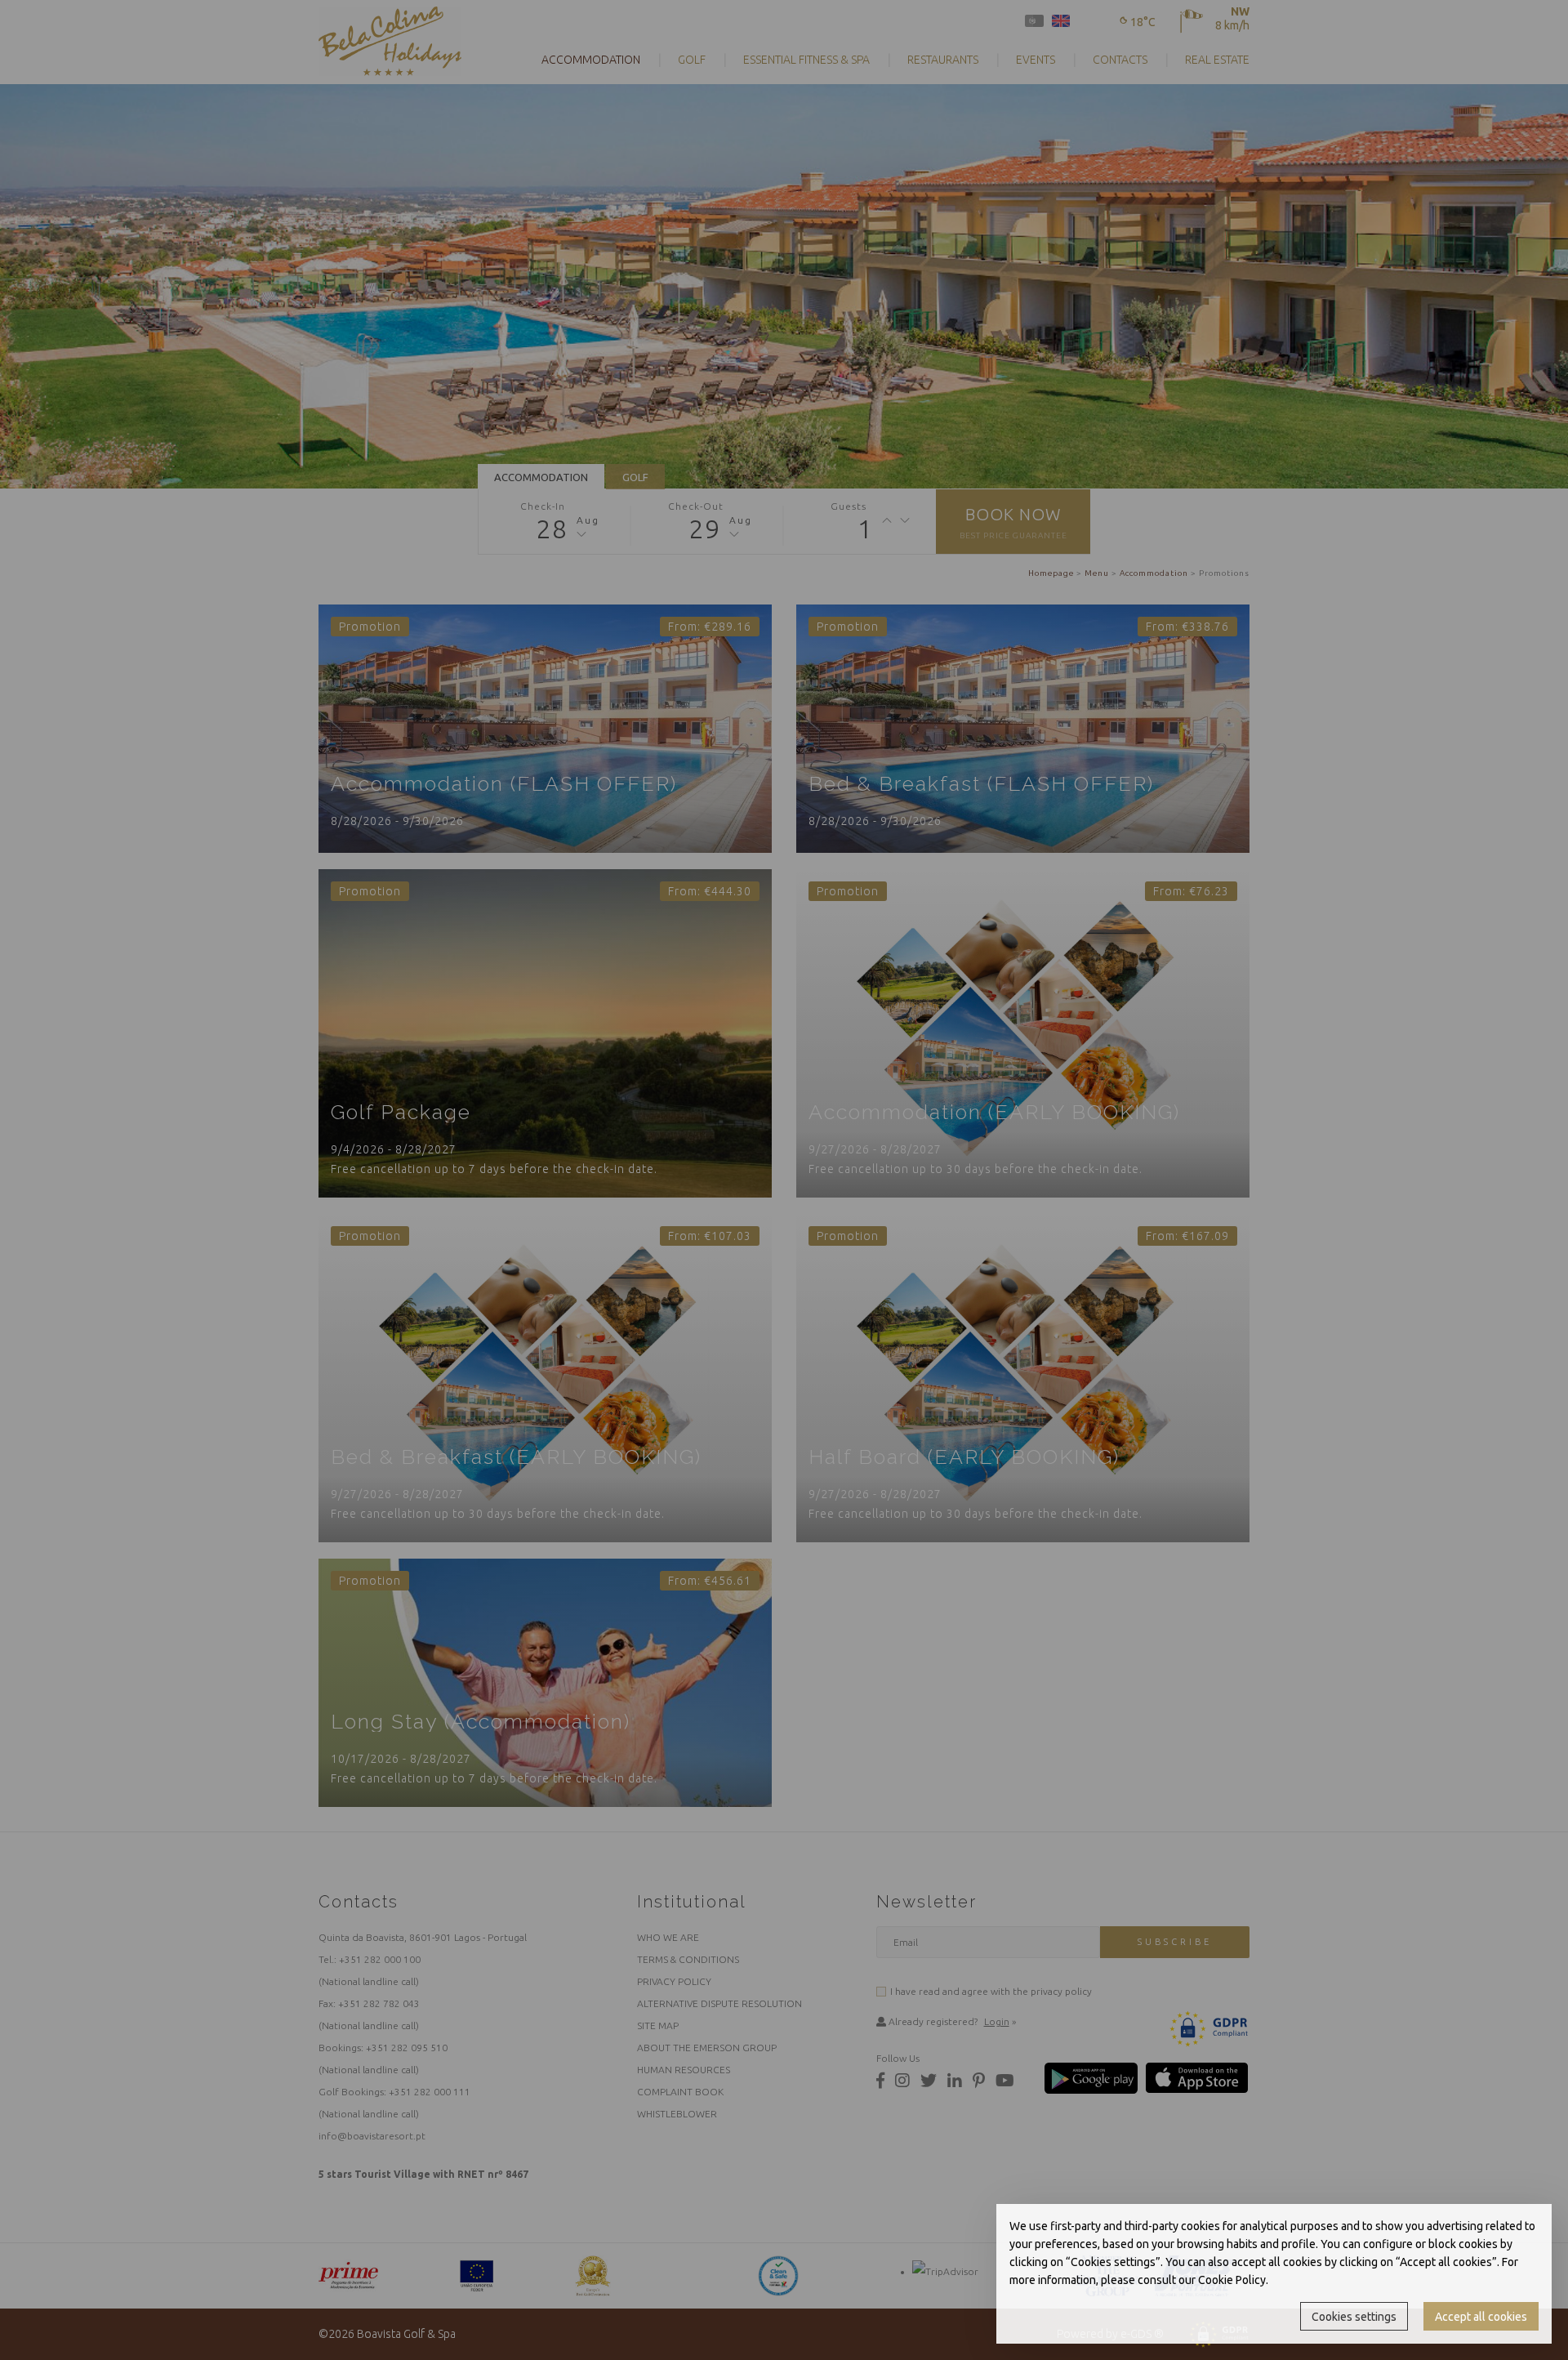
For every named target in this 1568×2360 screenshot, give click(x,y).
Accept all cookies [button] (1481, 2317)
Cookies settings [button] (1354, 2317)
